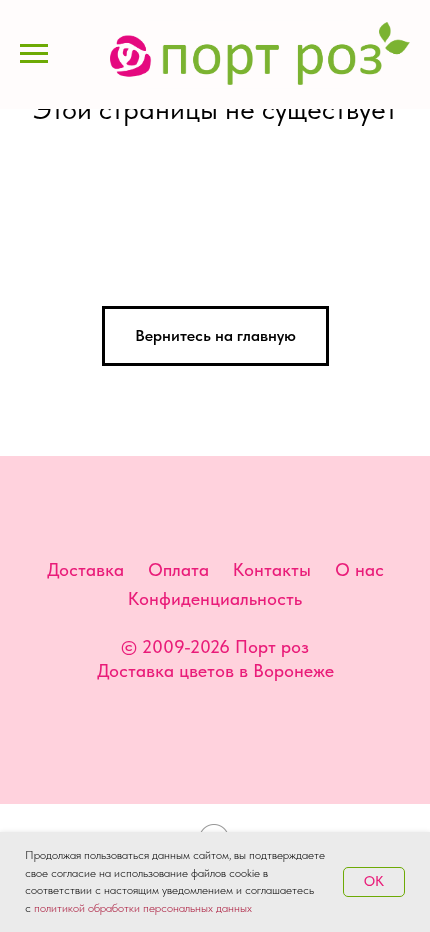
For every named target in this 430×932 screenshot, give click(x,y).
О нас (359, 569)
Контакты (272, 569)
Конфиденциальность (215, 598)
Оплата (178, 569)
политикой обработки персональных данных (143, 908)
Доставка (85, 569)
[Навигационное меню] (34, 54)
